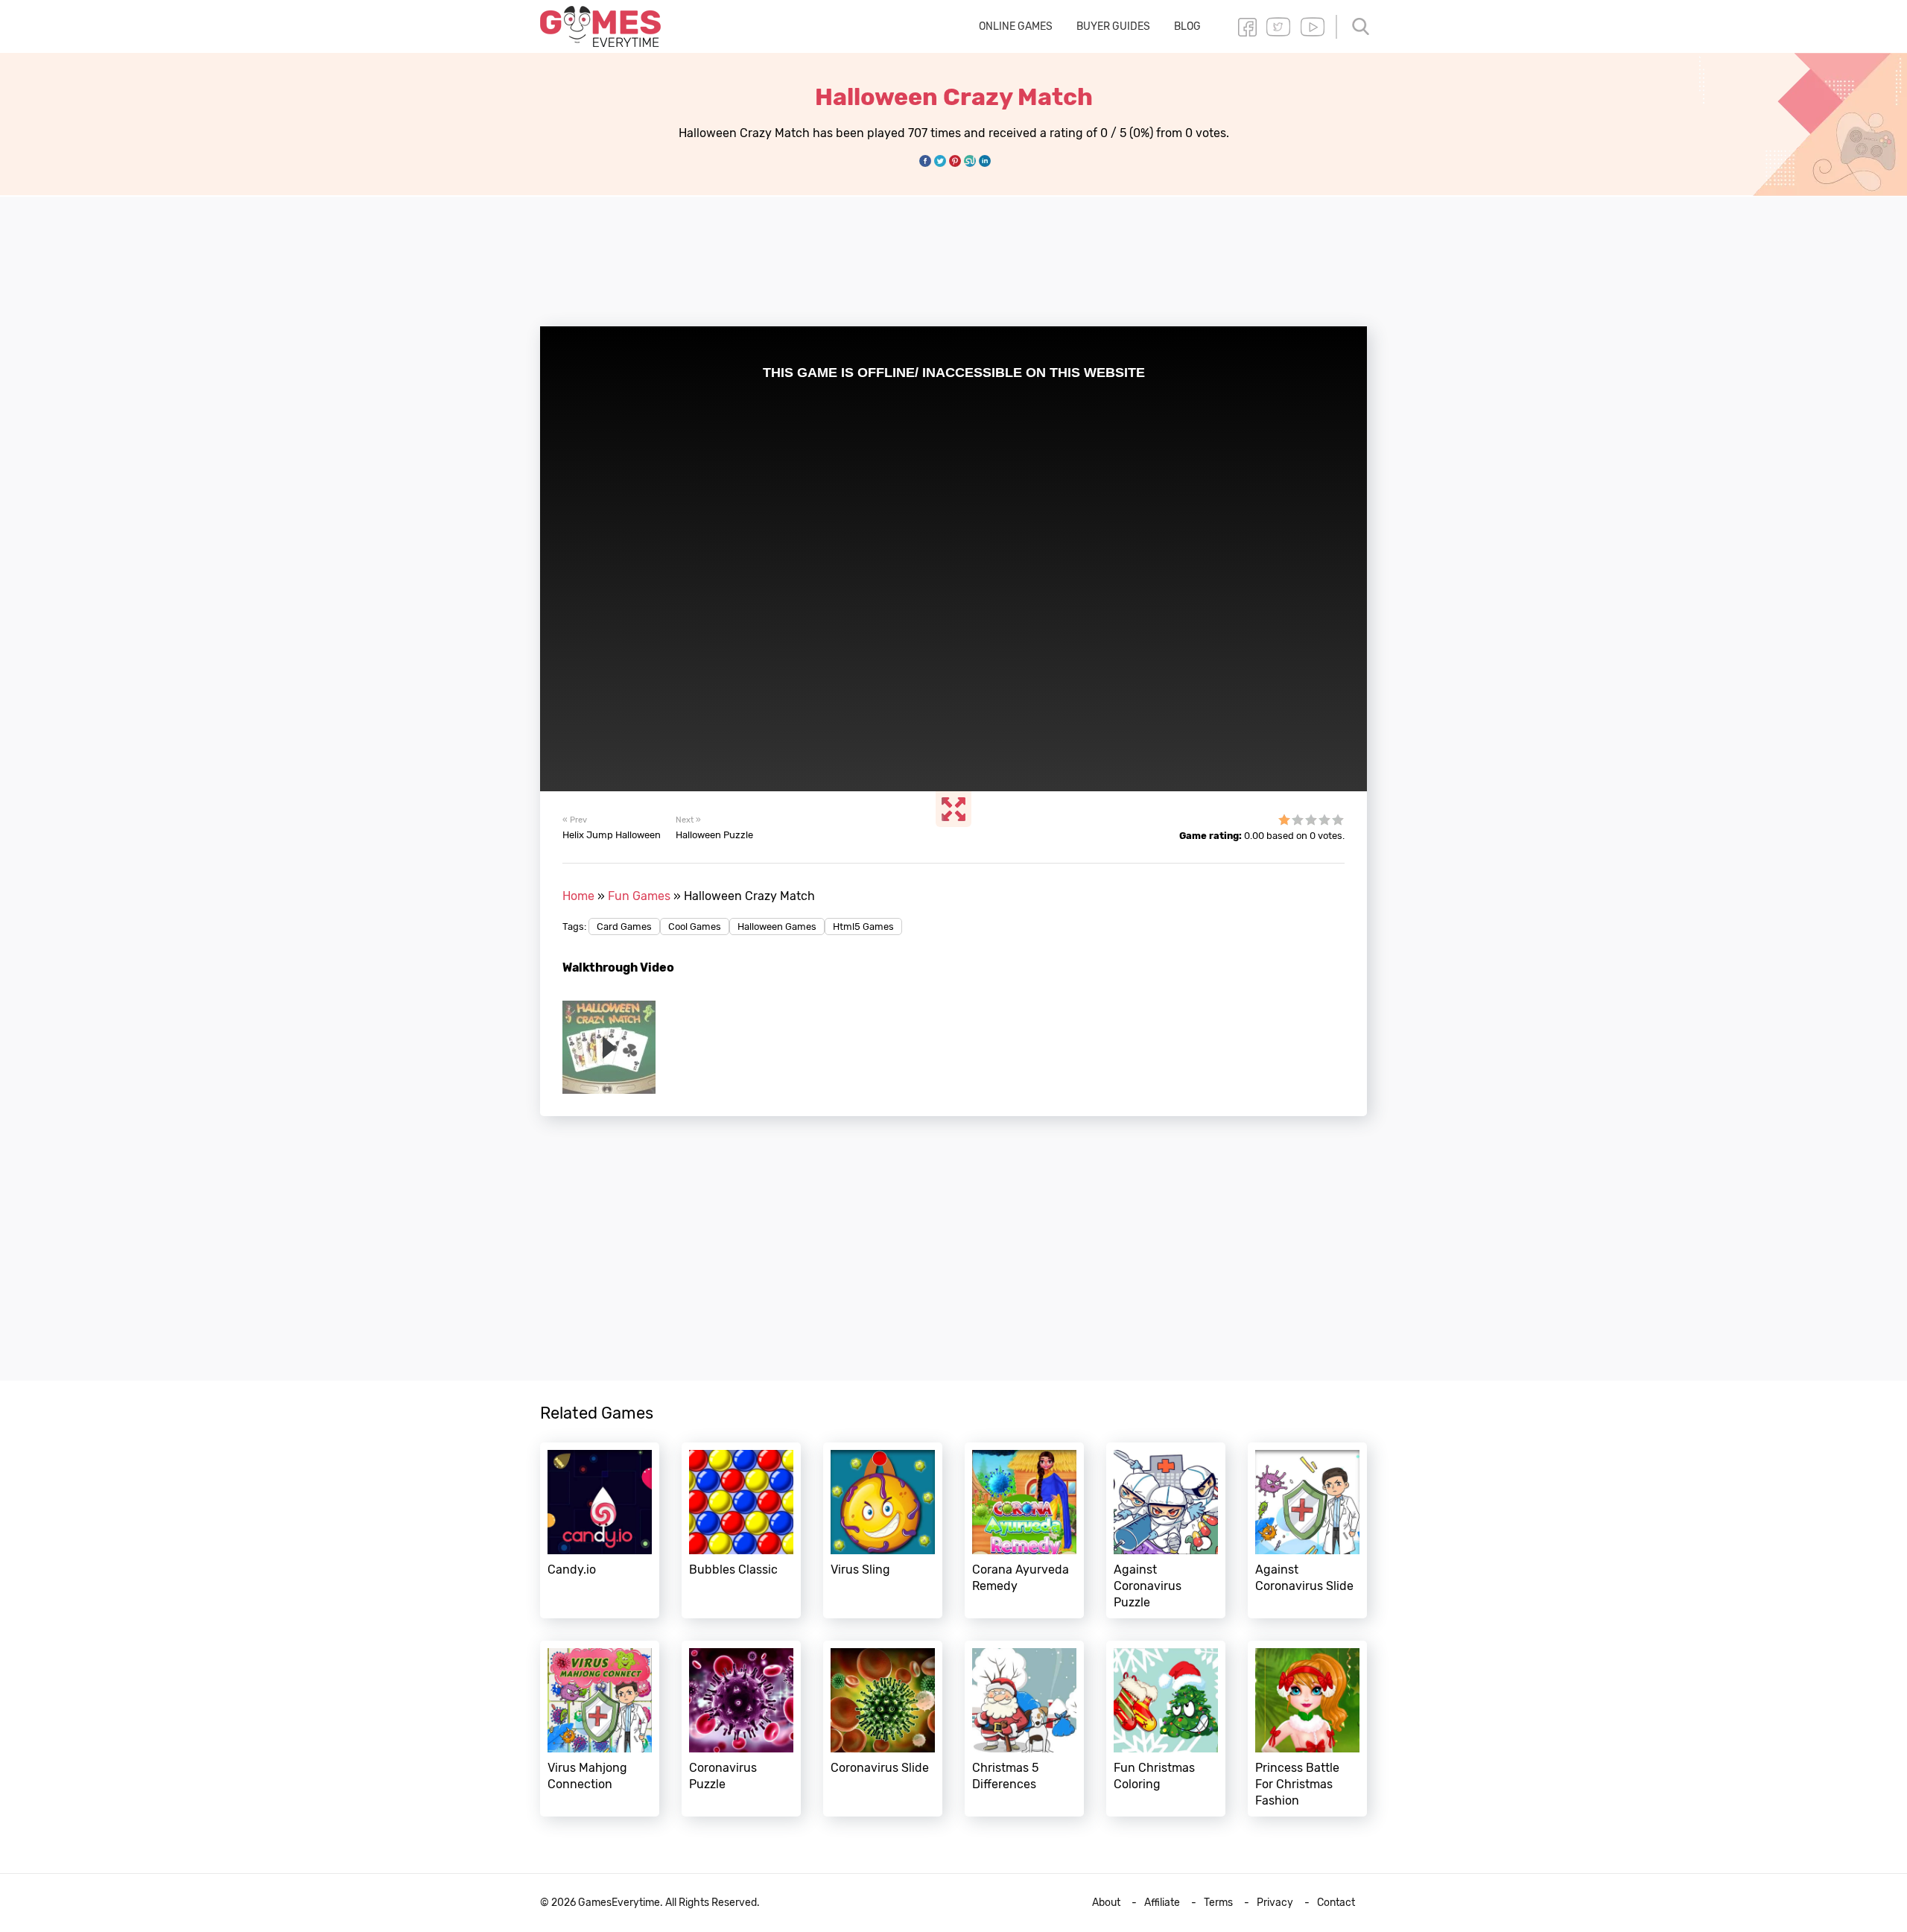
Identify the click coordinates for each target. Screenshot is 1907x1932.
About (1106, 1903)
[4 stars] (1324, 820)
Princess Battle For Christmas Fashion (1307, 1729)
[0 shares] (925, 161)
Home (578, 896)
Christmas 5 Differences (1024, 1729)
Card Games (624, 927)
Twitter (1278, 27)
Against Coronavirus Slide (1307, 1530)
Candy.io (600, 1530)
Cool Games (695, 927)
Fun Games (639, 896)
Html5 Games (863, 927)
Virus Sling (883, 1530)
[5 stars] (1338, 820)
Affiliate (1162, 1903)
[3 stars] (1311, 820)
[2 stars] (1298, 820)
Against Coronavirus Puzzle (1166, 1530)
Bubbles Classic (741, 1530)
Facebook (1247, 27)
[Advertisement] (953, 253)
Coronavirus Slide (883, 1729)
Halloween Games (777, 927)
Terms (1218, 1903)
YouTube (1313, 27)
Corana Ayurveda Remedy (1024, 1530)
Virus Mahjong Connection (600, 1729)
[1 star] (1284, 820)
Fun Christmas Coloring (1166, 1729)
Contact (1336, 1903)
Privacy (1275, 1903)
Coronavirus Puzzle (741, 1729)
